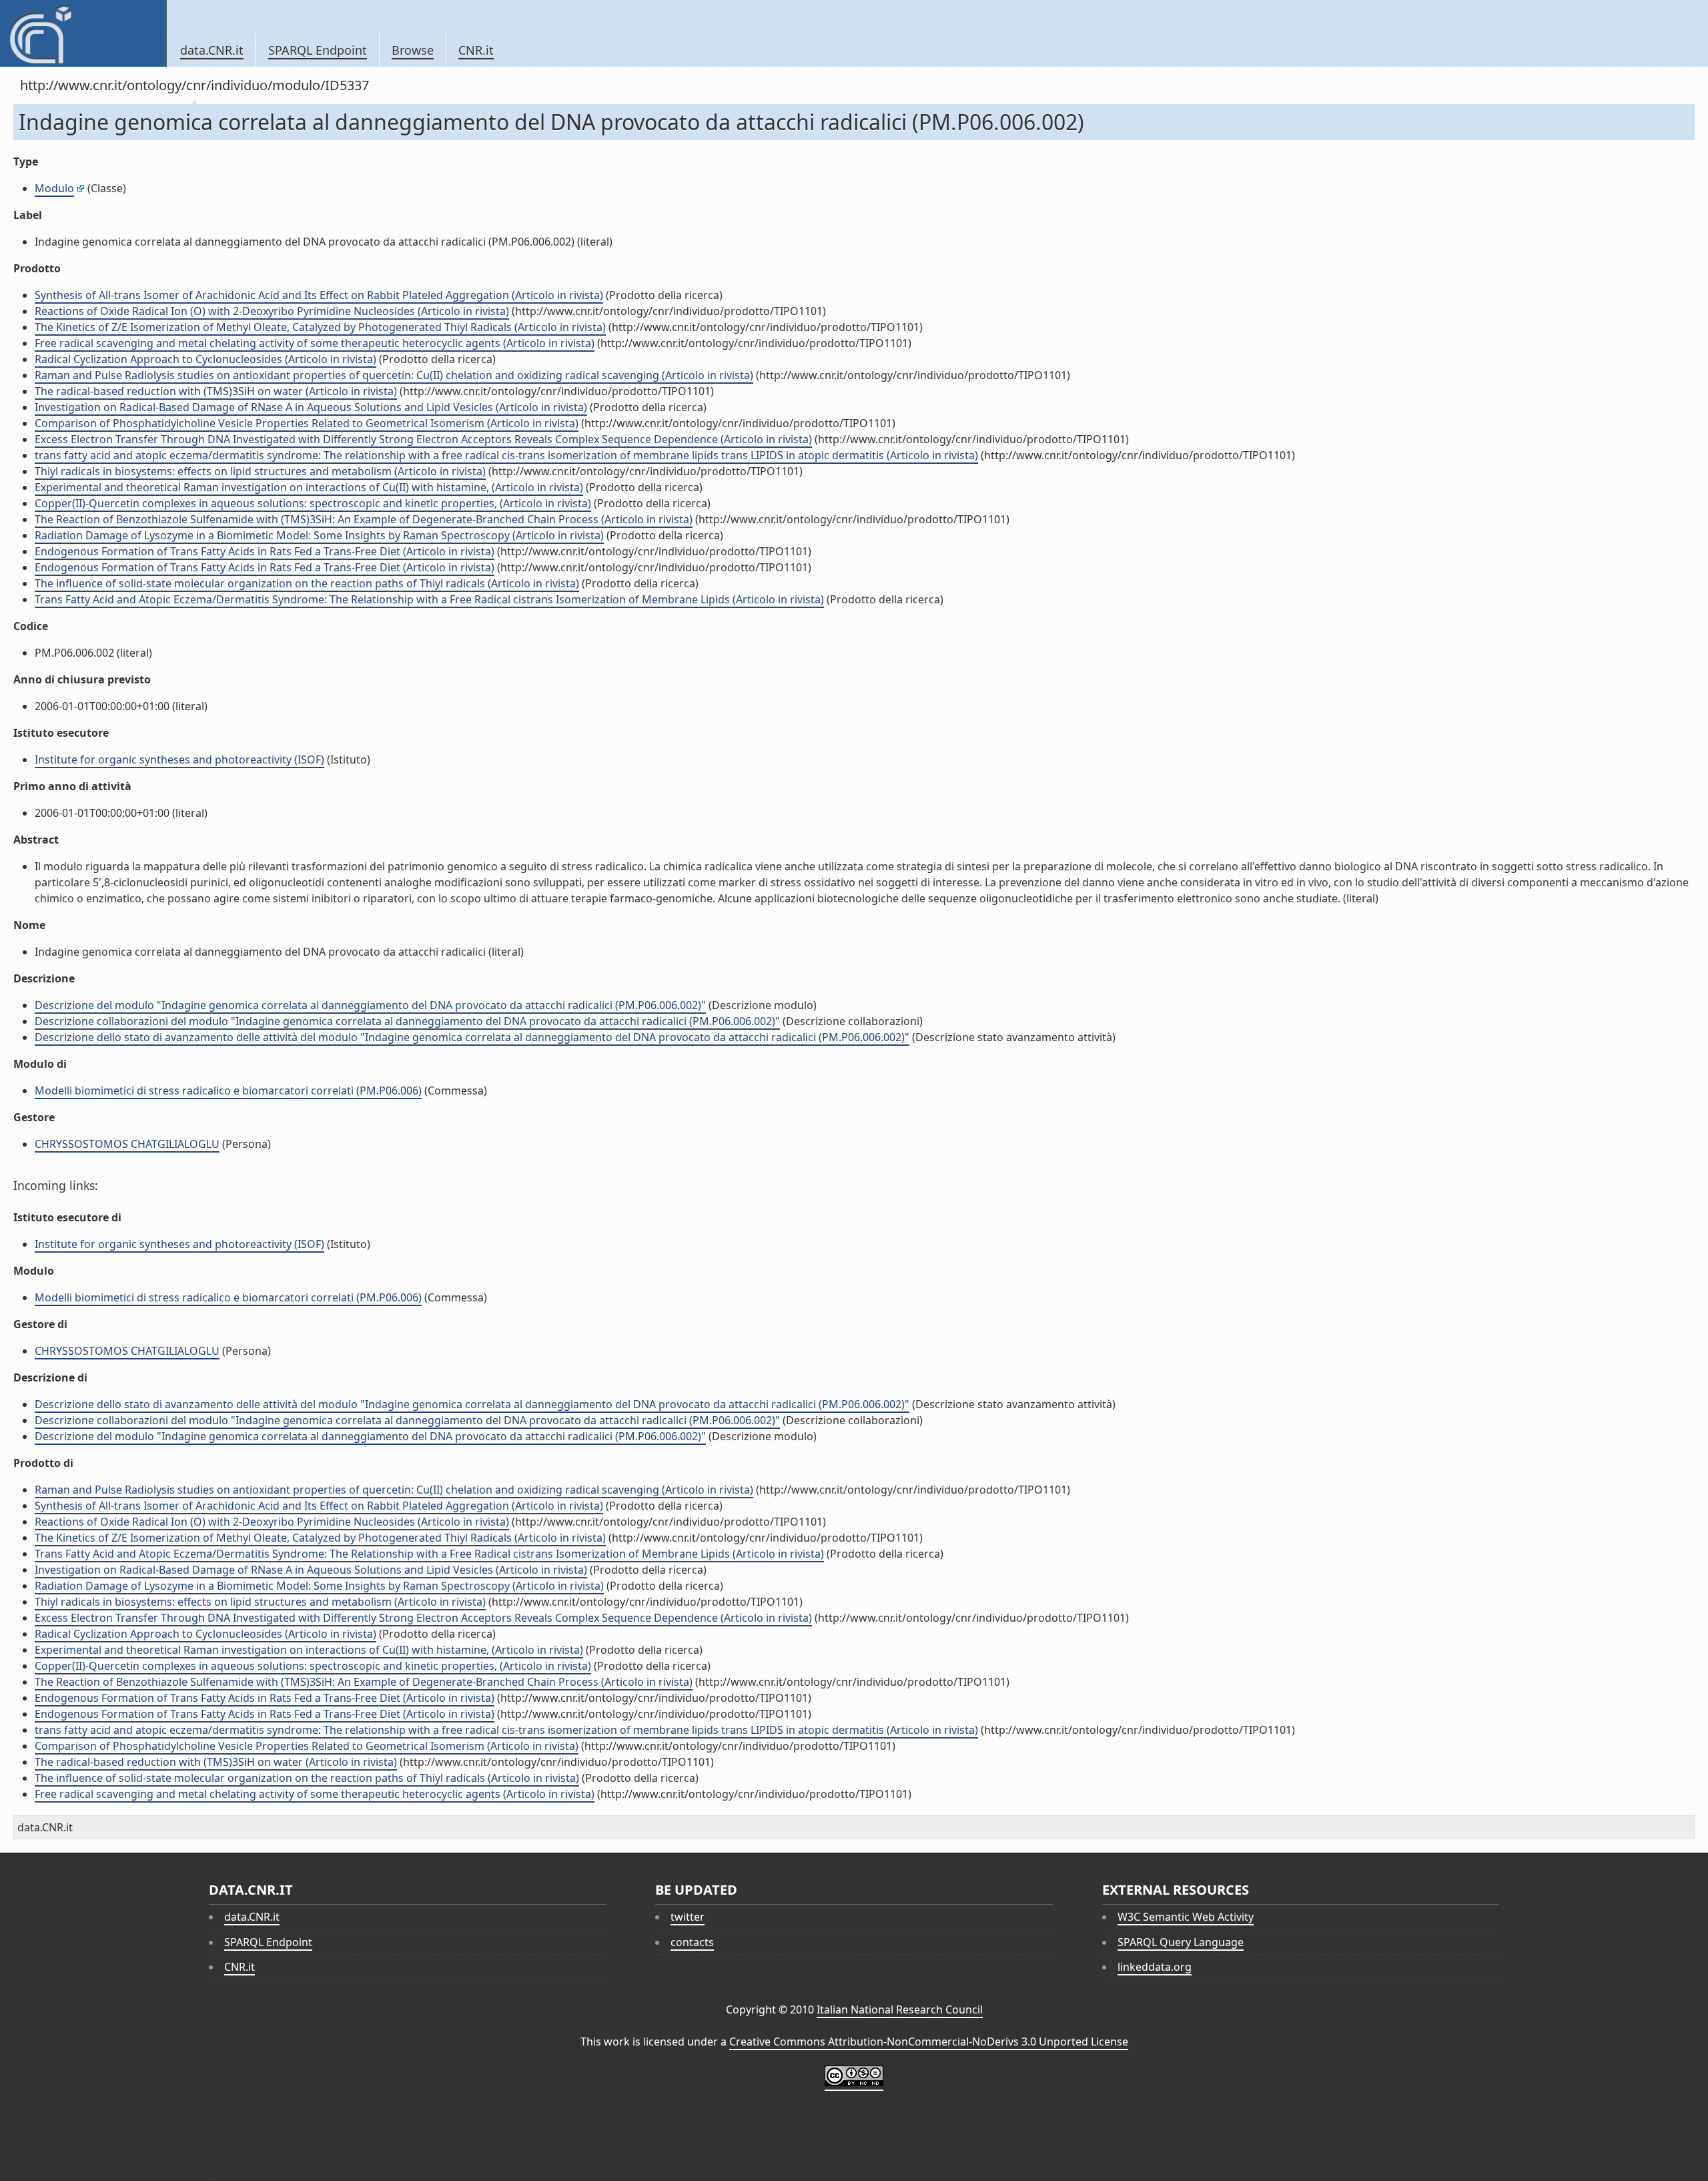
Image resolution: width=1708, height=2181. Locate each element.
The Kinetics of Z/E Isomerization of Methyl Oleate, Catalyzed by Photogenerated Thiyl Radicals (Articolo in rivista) (320, 327)
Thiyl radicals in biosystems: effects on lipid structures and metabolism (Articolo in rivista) (260, 471)
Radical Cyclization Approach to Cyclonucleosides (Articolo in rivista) (205, 359)
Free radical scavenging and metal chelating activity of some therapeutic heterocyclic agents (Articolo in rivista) (315, 343)
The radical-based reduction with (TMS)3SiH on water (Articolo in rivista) (216, 391)
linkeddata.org (1155, 1967)
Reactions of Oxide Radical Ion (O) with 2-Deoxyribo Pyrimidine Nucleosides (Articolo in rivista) (272, 311)
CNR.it (476, 50)
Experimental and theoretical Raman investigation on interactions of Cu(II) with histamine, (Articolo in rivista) (309, 487)
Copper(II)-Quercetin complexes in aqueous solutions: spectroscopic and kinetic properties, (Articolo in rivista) (313, 503)
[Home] (83, 33)
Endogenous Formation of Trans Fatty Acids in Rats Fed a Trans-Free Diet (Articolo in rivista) (265, 551)
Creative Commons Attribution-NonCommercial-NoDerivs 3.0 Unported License (929, 2042)
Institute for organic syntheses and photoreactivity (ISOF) (179, 759)
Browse (413, 50)
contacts (692, 1942)
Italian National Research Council (900, 2009)
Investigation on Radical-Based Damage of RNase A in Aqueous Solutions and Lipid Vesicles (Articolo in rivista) (311, 407)
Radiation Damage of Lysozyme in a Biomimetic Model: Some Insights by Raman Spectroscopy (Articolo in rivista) (319, 535)
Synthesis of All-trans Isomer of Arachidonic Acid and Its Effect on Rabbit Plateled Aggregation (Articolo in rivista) (319, 295)
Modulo (54, 188)
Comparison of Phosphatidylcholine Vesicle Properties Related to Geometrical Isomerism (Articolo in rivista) (307, 423)
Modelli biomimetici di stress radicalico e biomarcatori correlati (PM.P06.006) (228, 1090)
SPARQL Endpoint (318, 50)
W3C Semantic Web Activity (1186, 1917)
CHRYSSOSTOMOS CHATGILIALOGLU (127, 1144)
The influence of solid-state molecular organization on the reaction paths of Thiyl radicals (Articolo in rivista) (307, 583)
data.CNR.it (212, 50)
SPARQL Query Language (1181, 1942)
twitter (688, 1917)
